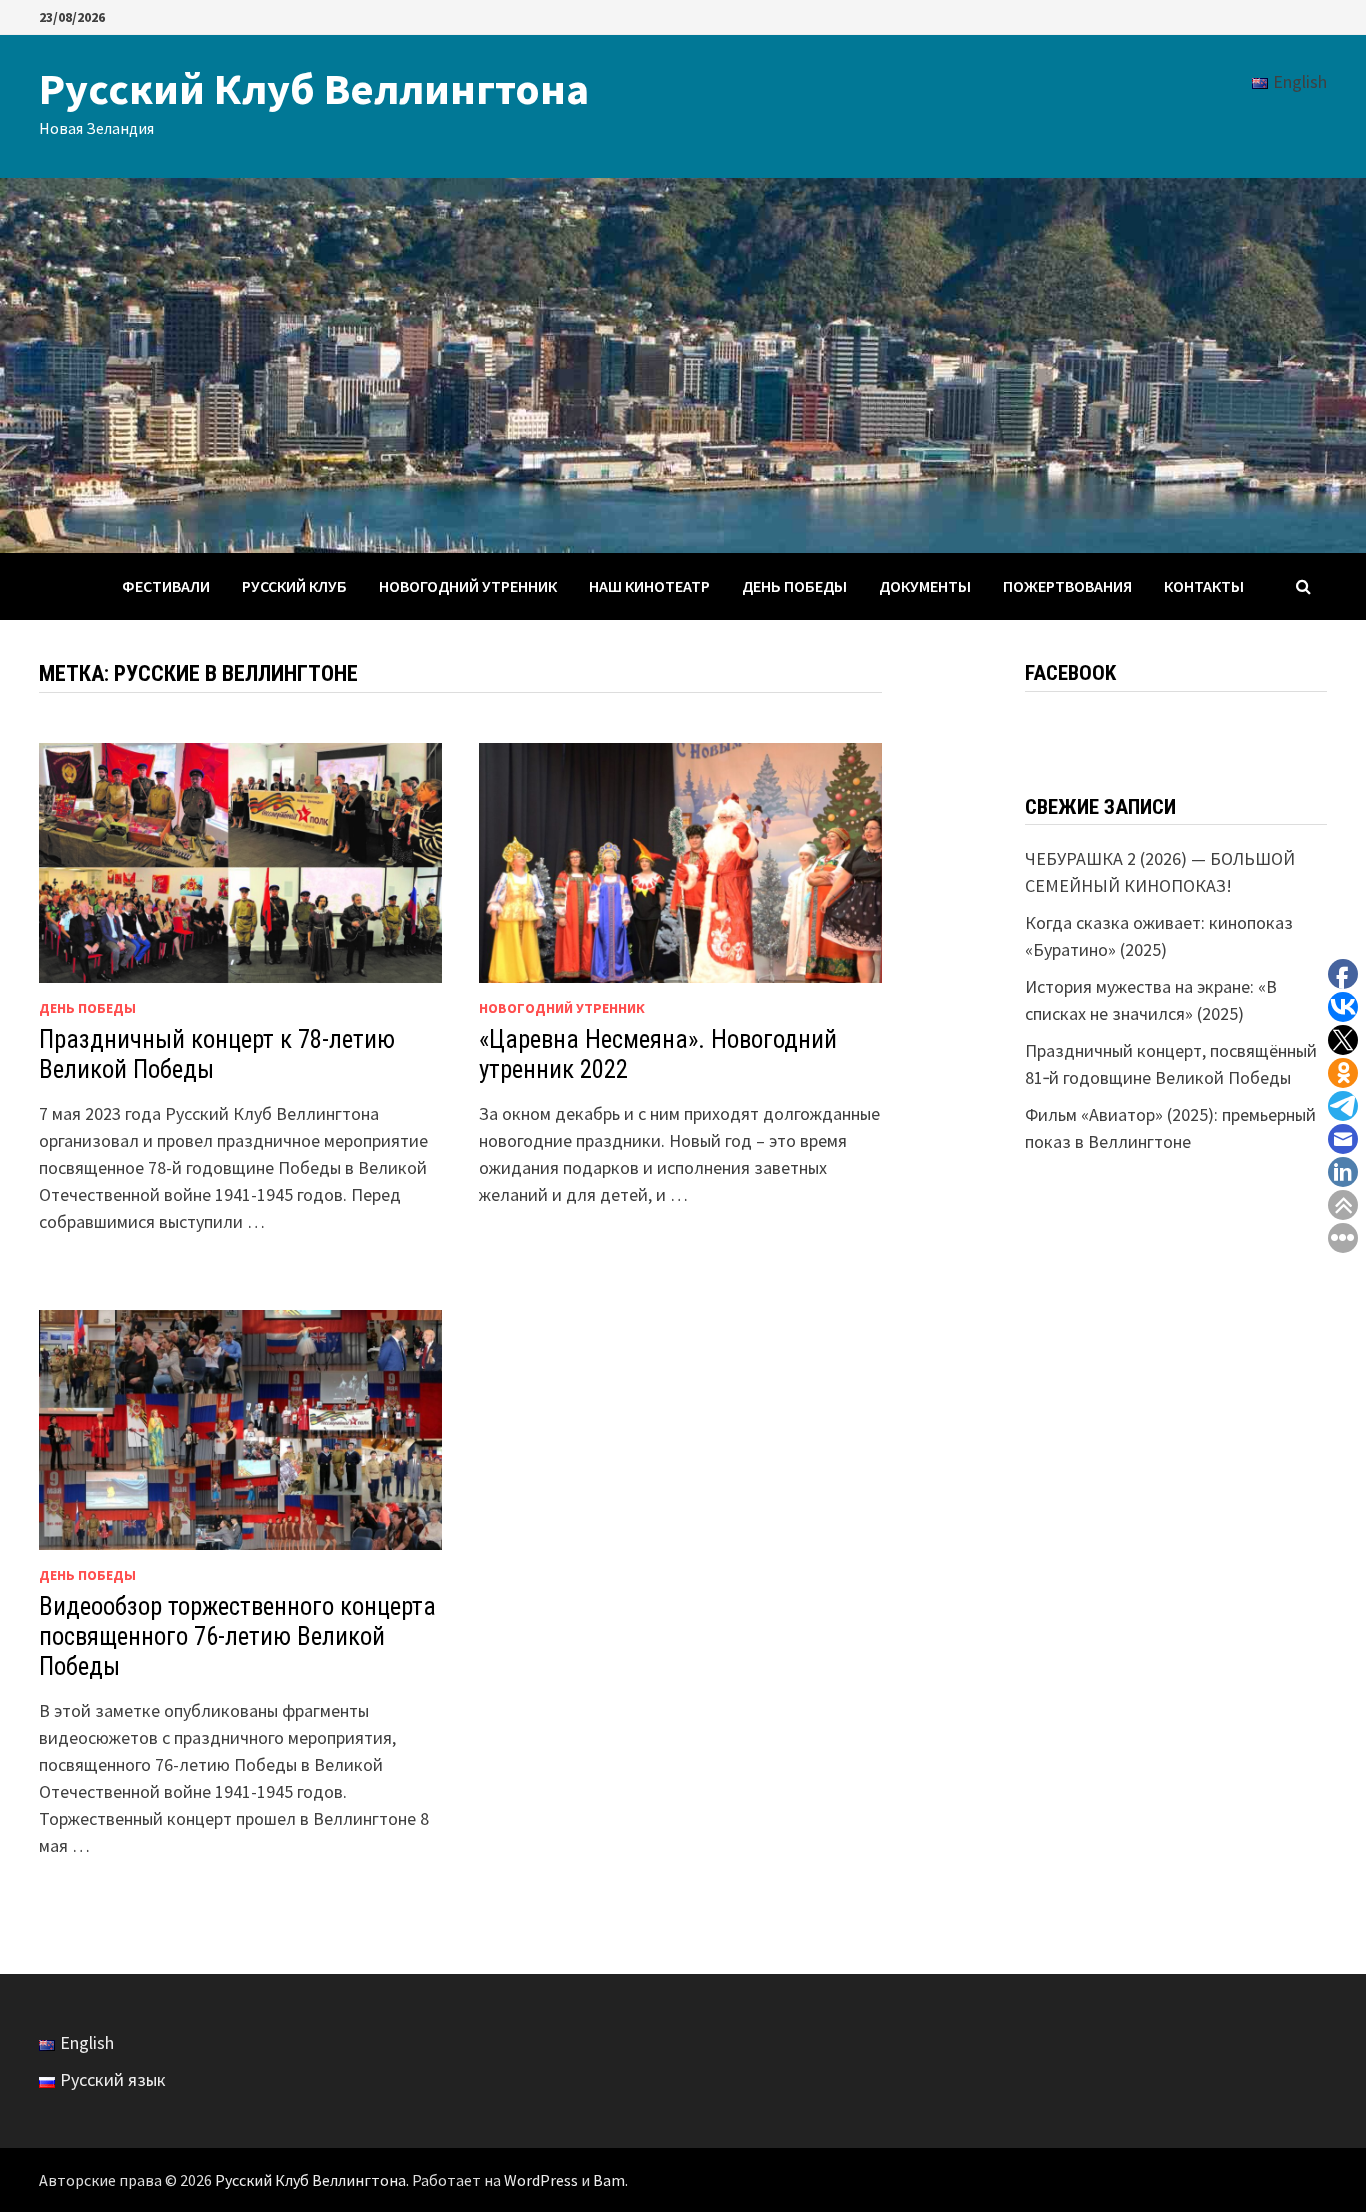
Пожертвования (1067, 586)
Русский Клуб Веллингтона (314, 88)
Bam (609, 2180)
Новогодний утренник (468, 586)
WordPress (541, 2180)
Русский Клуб (294, 586)
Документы (925, 586)
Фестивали (166, 586)
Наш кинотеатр (649, 586)
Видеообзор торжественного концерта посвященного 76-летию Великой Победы (237, 1636)
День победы (794, 586)
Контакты (1204, 586)
